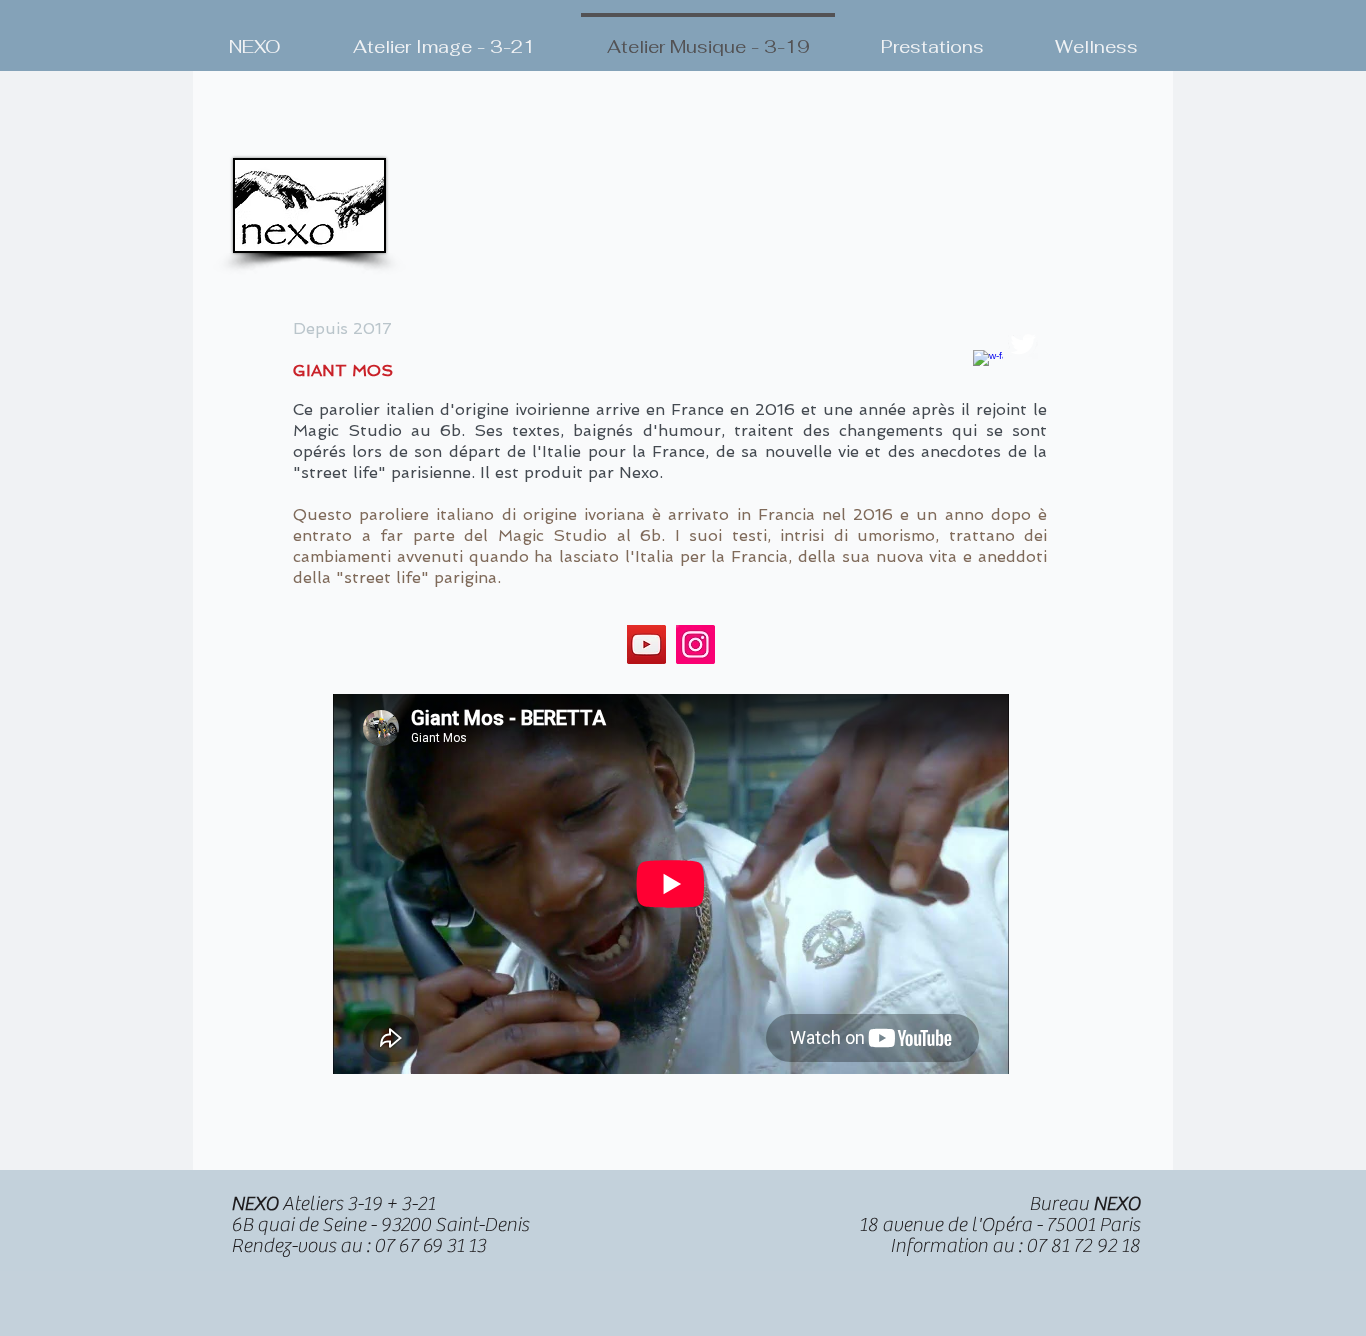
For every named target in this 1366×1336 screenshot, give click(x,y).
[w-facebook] (988, 365)
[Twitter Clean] (1023, 344)
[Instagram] (695, 644)
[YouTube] (646, 644)
